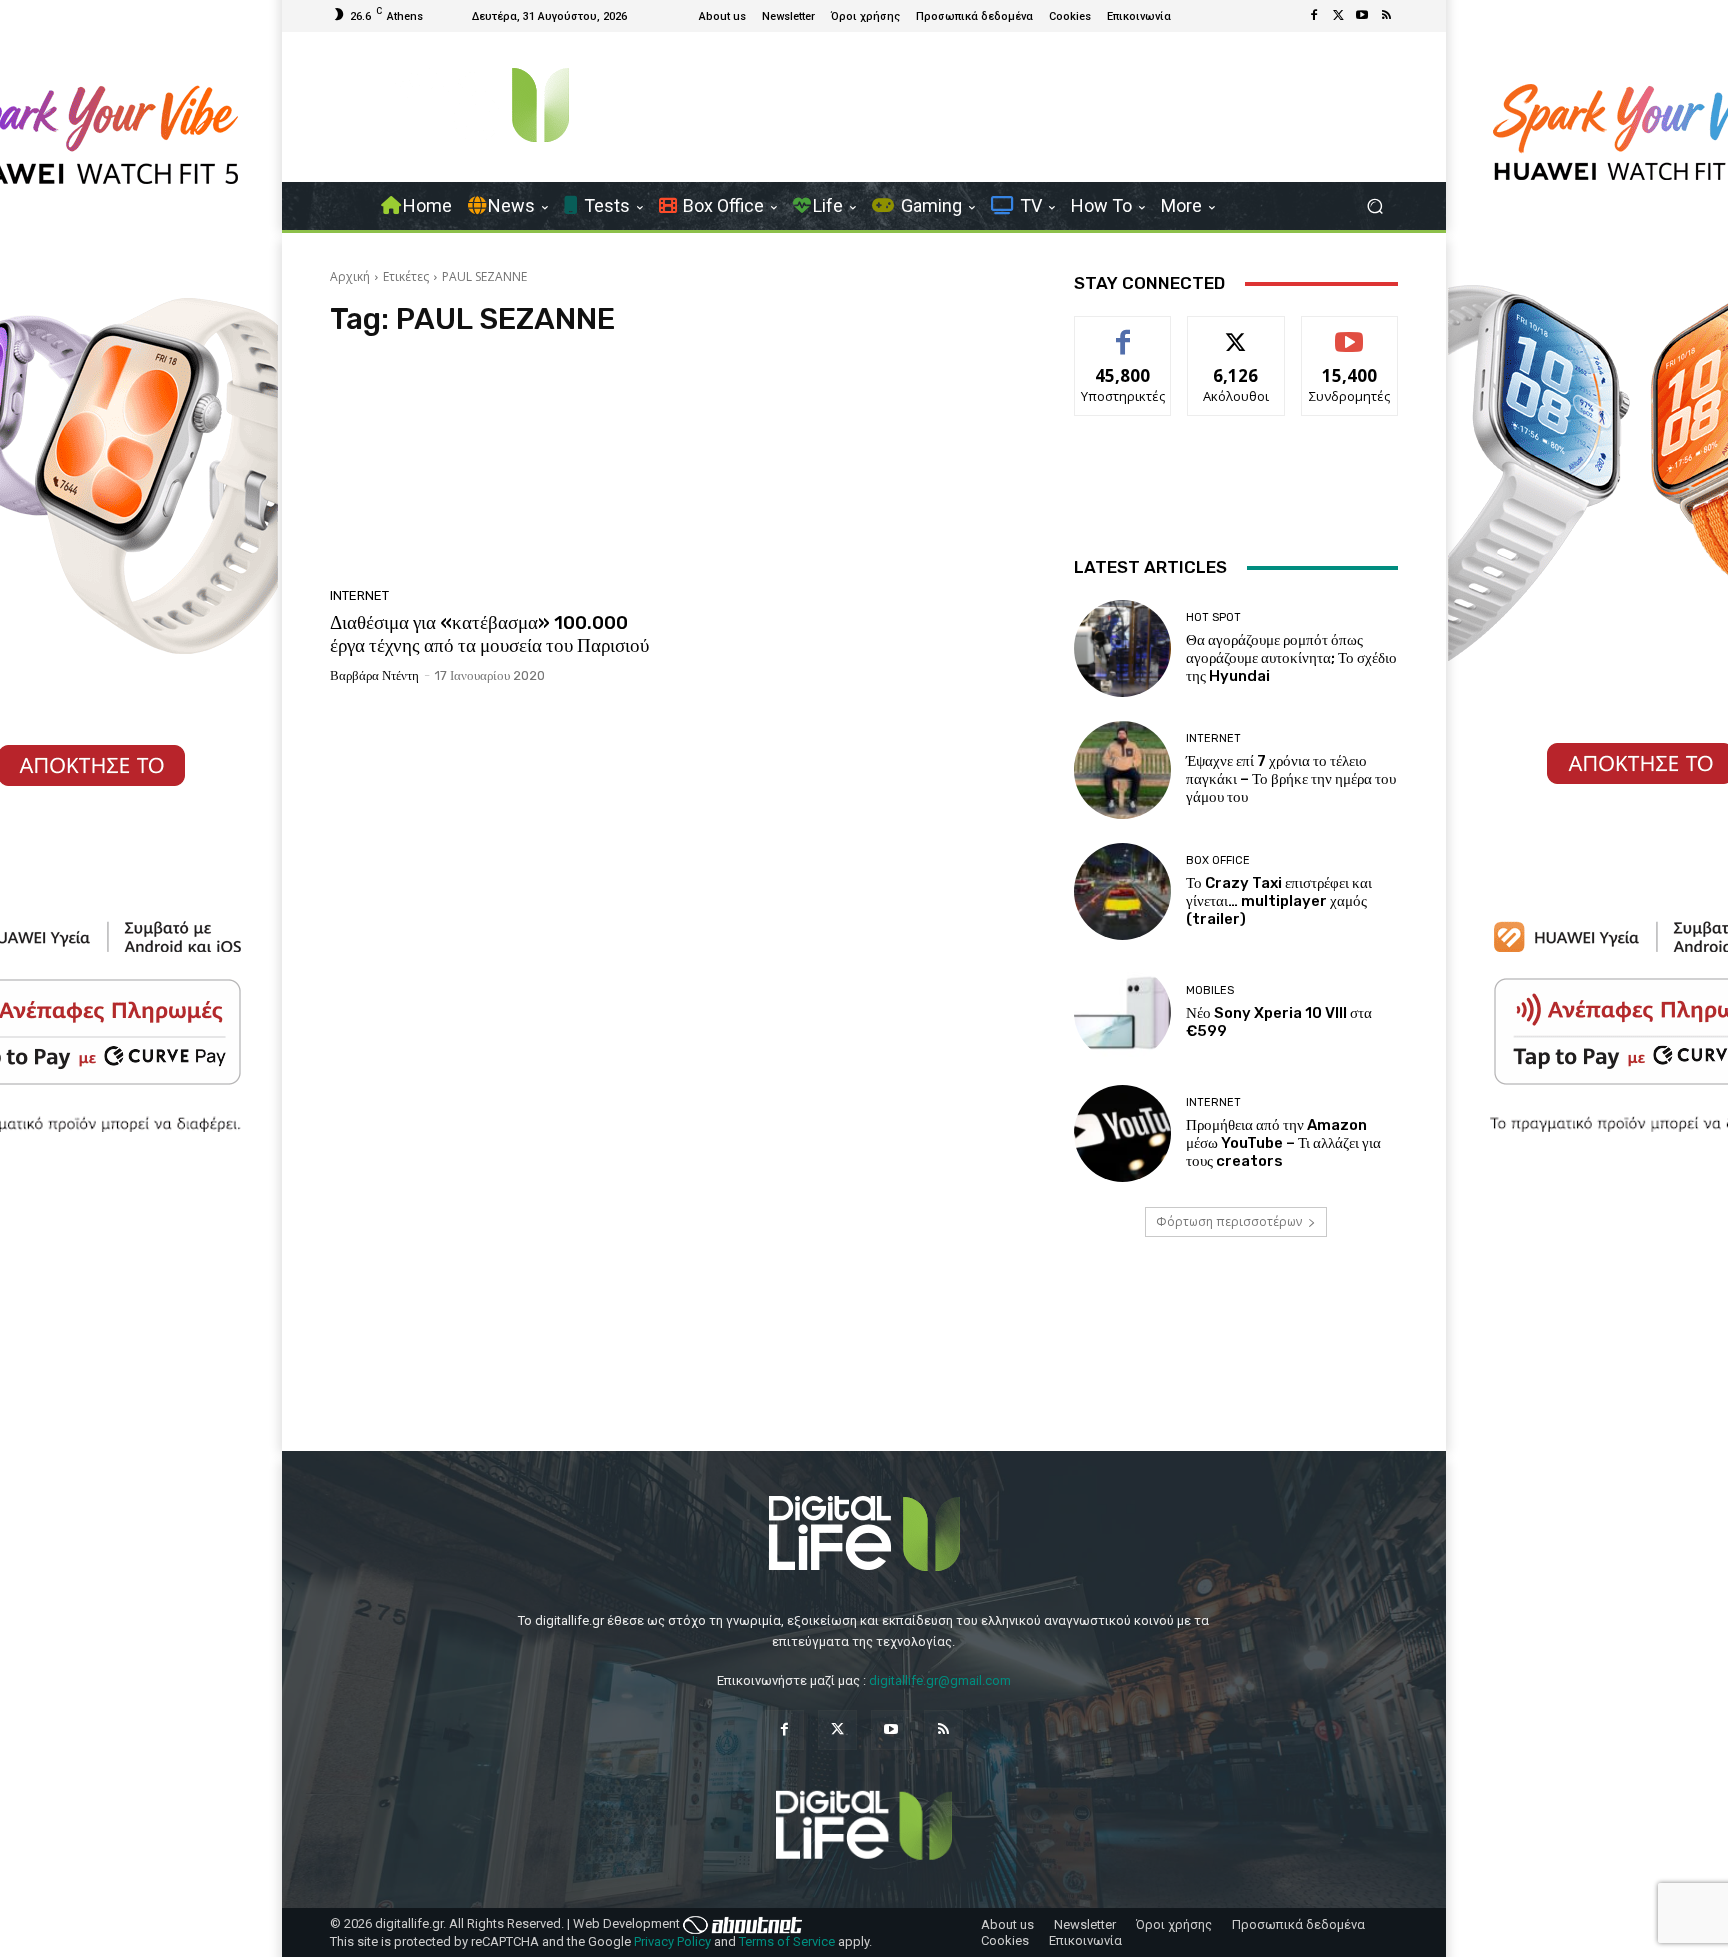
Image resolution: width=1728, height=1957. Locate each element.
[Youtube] (1362, 16)
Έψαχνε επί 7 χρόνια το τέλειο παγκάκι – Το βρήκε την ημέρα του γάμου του (1291, 779)
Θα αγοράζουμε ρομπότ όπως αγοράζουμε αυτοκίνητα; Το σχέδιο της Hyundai (1291, 658)
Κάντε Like (1123, 331)
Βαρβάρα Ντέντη (374, 675)
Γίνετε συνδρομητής (1350, 339)
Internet (359, 595)
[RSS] (1386, 16)
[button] (1374, 206)
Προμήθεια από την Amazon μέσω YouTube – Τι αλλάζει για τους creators (1283, 1143)
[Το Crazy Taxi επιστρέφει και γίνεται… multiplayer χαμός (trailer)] (1122, 891)
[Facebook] (1314, 16)
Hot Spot (1213, 617)
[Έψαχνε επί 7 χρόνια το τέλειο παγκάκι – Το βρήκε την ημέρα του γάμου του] (1122, 769)
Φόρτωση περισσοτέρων (1229, 1221)
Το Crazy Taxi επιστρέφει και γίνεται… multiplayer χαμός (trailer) (1279, 901)
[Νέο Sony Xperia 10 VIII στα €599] (1122, 1012)
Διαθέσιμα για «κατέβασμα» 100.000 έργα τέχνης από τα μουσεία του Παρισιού (489, 634)
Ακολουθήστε (1236, 331)
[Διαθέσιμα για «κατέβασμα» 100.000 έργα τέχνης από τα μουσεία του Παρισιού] (498, 468)
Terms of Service (787, 1941)
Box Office (1218, 860)
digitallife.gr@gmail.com (940, 1680)
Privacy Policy (672, 1941)
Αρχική (350, 276)
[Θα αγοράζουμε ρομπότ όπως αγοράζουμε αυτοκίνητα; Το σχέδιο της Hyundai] (1122, 648)
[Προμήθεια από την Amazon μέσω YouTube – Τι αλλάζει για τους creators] (1122, 1133)
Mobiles (1210, 990)
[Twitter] (1338, 16)
